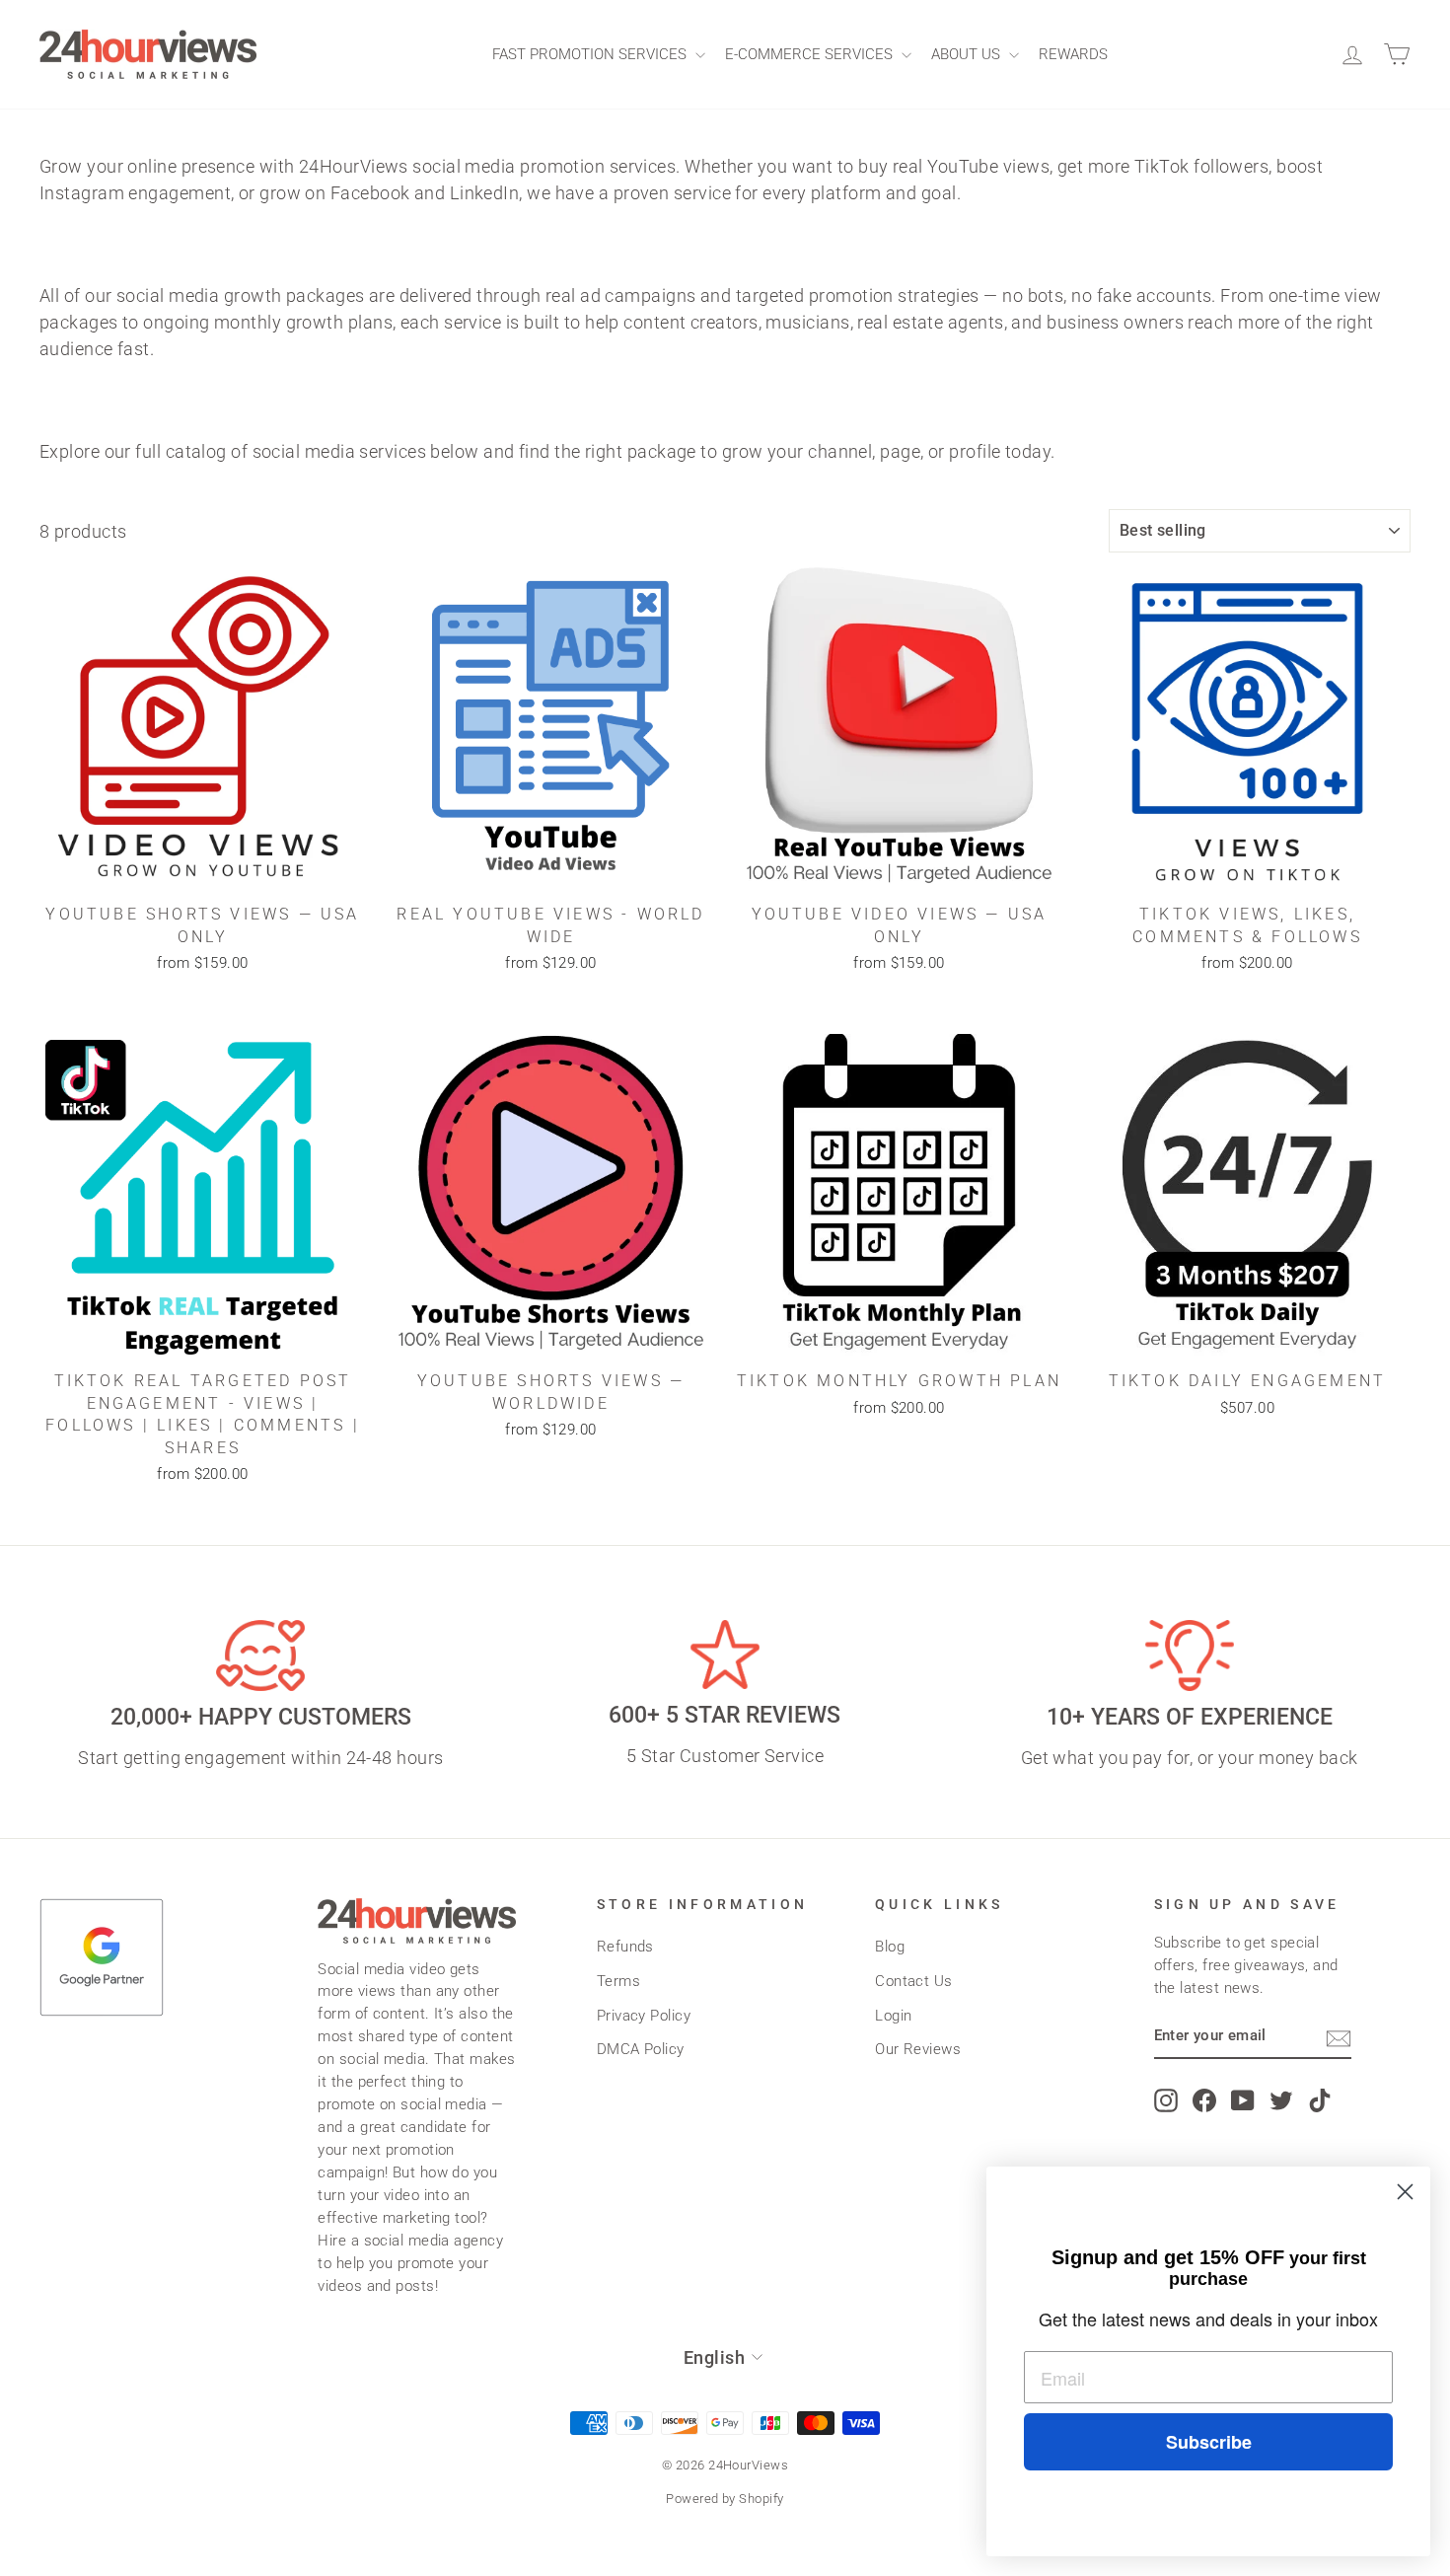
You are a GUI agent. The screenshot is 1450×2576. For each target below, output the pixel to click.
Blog (890, 1947)
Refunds (625, 1947)
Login (893, 2016)
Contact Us (914, 1981)
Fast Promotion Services (591, 54)
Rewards (1073, 54)
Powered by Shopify (725, 2499)
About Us (968, 54)
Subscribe (1209, 2442)
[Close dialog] (1405, 2192)
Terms (618, 1981)
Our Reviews (918, 2049)
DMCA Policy (641, 2049)
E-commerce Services (811, 54)
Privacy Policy (644, 2016)
